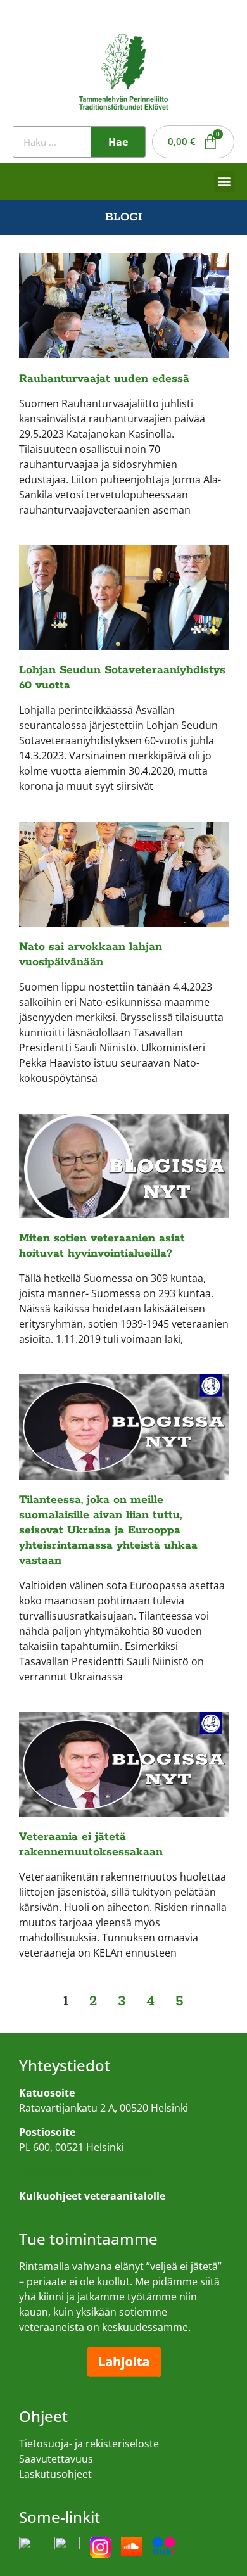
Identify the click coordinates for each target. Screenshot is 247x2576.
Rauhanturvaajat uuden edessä (104, 379)
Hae (118, 142)
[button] (225, 181)
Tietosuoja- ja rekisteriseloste (89, 2444)
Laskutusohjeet (55, 2474)
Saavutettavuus (56, 2459)
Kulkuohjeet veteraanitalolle (86, 2172)
